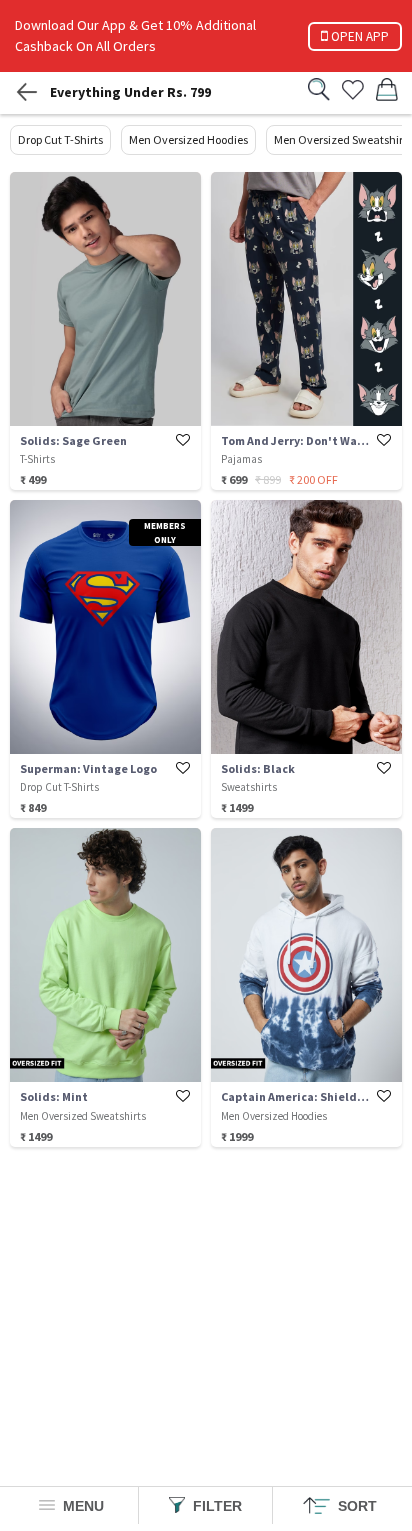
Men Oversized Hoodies (188, 139)
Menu (81, 1506)
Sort (355, 1506)
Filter (215, 1506)
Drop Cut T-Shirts (60, 139)
